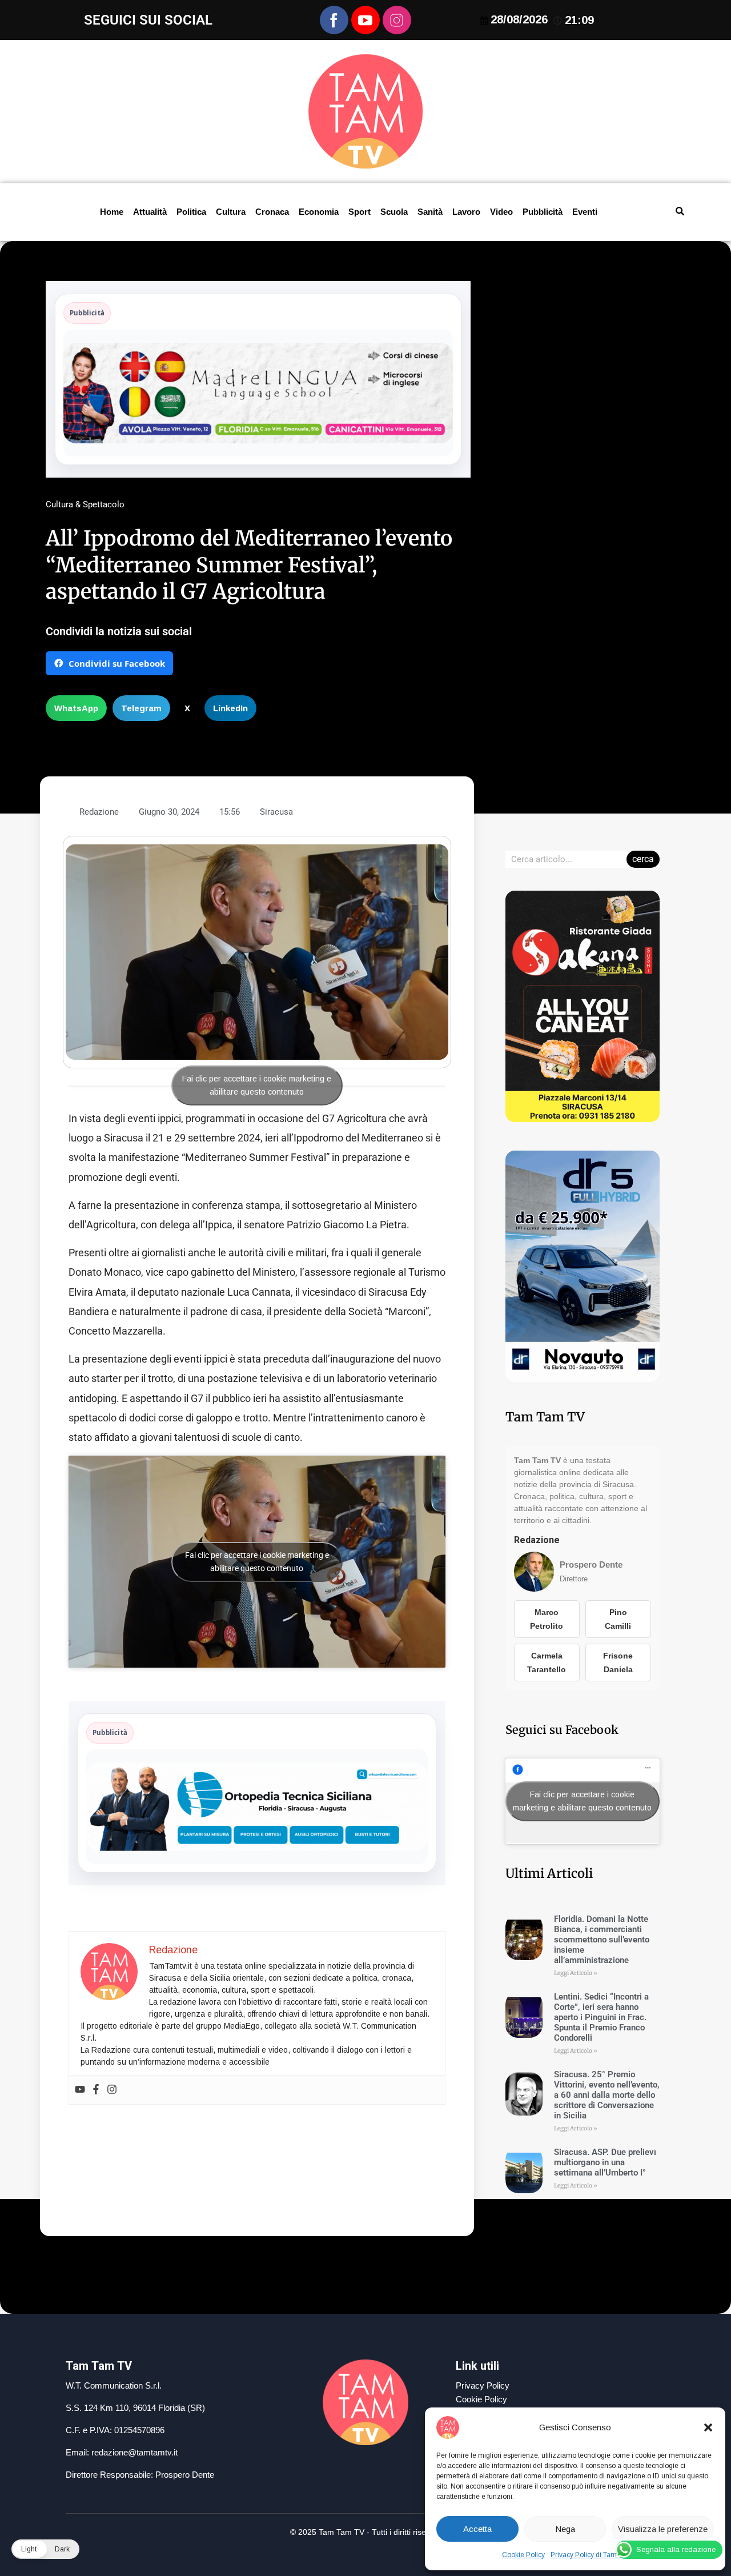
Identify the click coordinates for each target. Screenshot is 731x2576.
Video (501, 212)
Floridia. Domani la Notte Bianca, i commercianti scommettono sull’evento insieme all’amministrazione (602, 1940)
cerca (643, 859)
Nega (565, 2529)
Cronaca (272, 212)
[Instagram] (112, 2090)
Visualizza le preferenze (663, 2529)
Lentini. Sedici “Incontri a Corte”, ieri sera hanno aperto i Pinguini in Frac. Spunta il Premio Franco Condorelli (601, 2017)
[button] (708, 2427)
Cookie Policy (523, 2555)
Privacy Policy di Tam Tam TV (597, 2555)
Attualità (150, 212)
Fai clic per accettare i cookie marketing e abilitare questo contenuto (257, 1085)
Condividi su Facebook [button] (117, 663)
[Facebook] (96, 2090)
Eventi (585, 212)
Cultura (231, 212)
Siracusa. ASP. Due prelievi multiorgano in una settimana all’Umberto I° (605, 2162)
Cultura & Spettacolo (85, 504)
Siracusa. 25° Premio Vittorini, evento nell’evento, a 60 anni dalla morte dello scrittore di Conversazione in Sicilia (607, 2095)
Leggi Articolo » (576, 1973)
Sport (360, 212)
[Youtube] (80, 2090)
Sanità (430, 212)
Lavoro (466, 212)
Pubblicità (543, 212)
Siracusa (276, 812)
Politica (191, 212)
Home (112, 212)
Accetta (477, 2529)
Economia (319, 212)
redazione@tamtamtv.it (134, 2452)
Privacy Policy (483, 2385)
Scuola (394, 212)
